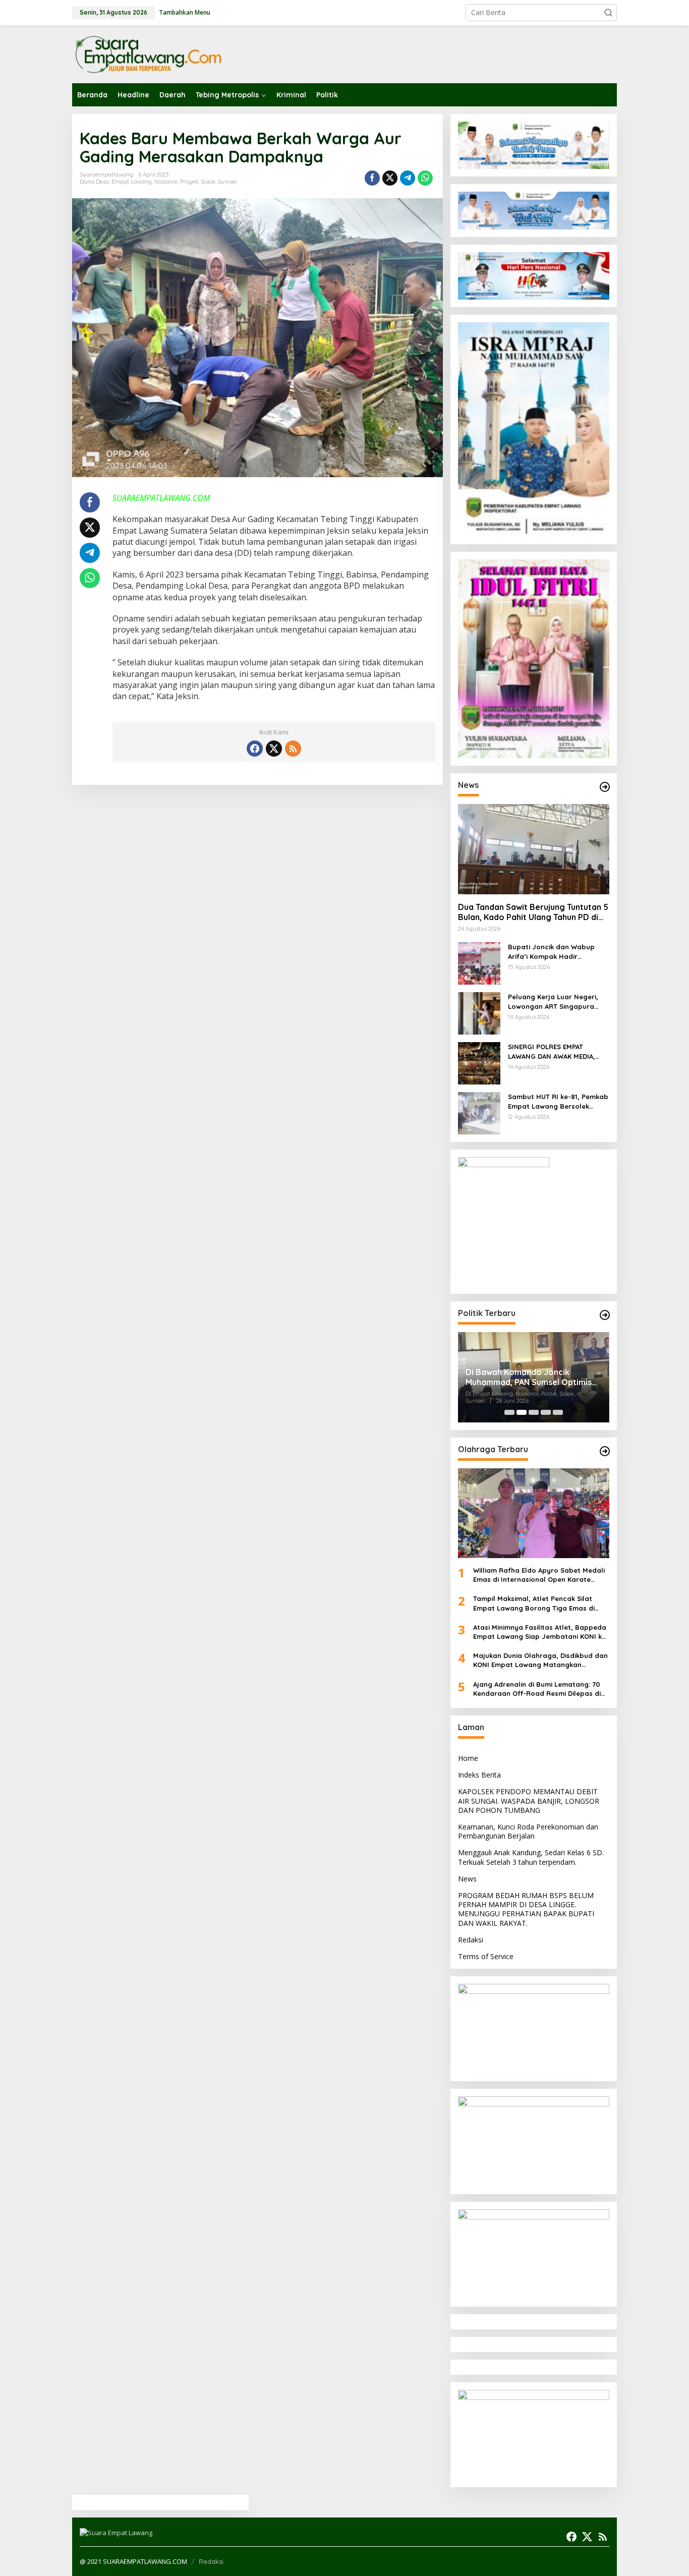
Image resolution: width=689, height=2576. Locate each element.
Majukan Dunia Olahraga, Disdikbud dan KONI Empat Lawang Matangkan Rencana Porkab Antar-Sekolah (540, 1660)
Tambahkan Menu (185, 12)
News (467, 1879)
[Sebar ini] (372, 178)
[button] (608, 13)
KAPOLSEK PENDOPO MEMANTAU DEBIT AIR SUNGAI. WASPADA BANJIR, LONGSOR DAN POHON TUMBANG (529, 1800)
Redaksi (471, 1940)
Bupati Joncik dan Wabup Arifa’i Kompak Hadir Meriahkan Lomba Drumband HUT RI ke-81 (557, 952)
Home (468, 1758)
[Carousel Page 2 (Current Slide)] (522, 1412)
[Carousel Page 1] (509, 1412)
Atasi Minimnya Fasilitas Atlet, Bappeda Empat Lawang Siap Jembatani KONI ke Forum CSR (540, 1632)
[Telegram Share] (408, 178)
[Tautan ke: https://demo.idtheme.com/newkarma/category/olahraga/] (605, 1451)
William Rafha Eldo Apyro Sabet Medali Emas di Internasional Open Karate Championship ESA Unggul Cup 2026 (539, 1575)
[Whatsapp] (425, 178)
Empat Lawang (132, 182)
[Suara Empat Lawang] (148, 54)
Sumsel (227, 182)
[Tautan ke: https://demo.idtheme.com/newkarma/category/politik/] (605, 1315)
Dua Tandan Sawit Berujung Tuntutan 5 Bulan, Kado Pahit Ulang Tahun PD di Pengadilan (533, 912)
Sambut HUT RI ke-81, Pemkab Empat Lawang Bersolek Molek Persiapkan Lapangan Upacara (558, 1101)
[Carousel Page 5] (558, 1412)
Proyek (189, 182)
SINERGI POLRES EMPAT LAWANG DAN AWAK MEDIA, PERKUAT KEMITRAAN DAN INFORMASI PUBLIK (552, 1051)
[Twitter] (274, 749)
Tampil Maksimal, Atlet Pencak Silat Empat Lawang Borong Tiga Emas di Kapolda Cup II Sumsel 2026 (534, 1603)
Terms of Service (486, 1956)
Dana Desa (94, 182)
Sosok (208, 182)
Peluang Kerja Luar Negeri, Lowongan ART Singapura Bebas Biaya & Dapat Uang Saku (554, 1001)
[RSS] (293, 749)
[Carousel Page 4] (546, 1412)
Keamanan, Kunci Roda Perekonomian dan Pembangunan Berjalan (528, 1831)
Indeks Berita (479, 1775)
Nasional (166, 182)
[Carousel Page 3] (534, 1412)
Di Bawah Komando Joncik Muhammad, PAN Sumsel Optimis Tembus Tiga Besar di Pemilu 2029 (532, 1378)
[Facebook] (255, 749)
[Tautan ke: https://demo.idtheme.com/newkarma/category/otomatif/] (605, 787)
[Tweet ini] (390, 178)
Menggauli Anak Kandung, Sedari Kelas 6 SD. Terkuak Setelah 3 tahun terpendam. (531, 1857)
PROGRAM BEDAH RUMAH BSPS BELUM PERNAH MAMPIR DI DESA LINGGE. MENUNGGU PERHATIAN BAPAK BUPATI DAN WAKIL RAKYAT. (526, 1909)
